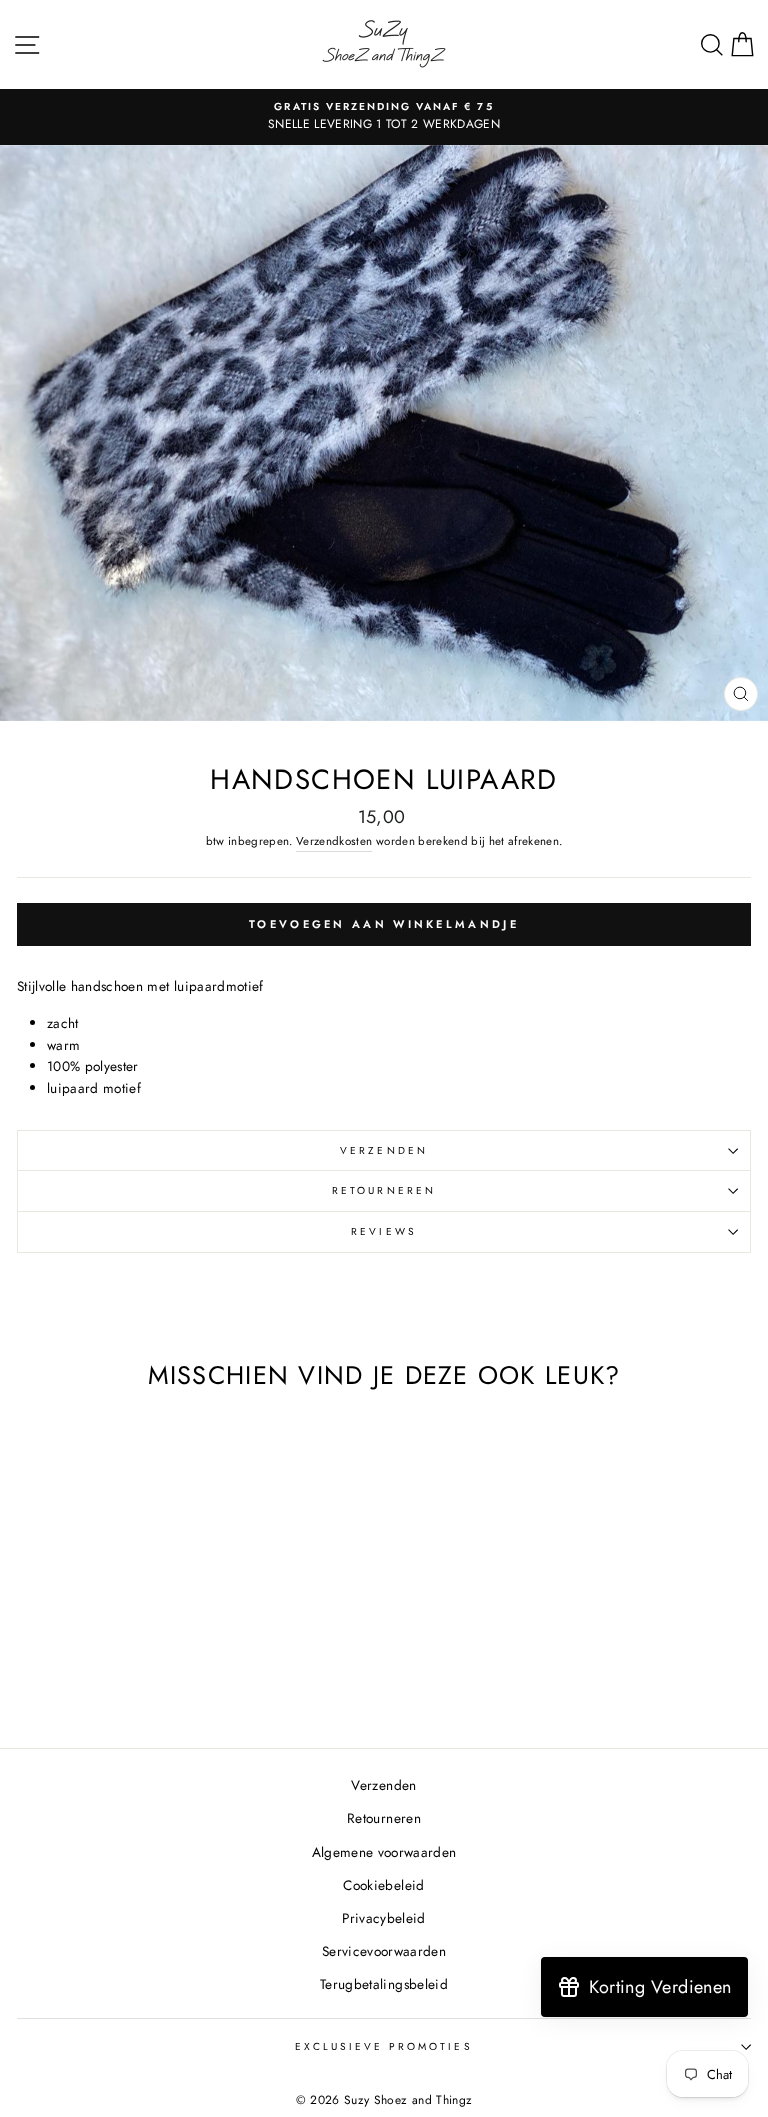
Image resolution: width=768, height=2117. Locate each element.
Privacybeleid (383, 1918)
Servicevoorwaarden (384, 1951)
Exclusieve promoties (383, 2046)
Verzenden (384, 1150)
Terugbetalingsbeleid (384, 1984)
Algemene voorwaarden (384, 1852)
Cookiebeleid (383, 1885)
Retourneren (384, 1190)
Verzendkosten (334, 841)
